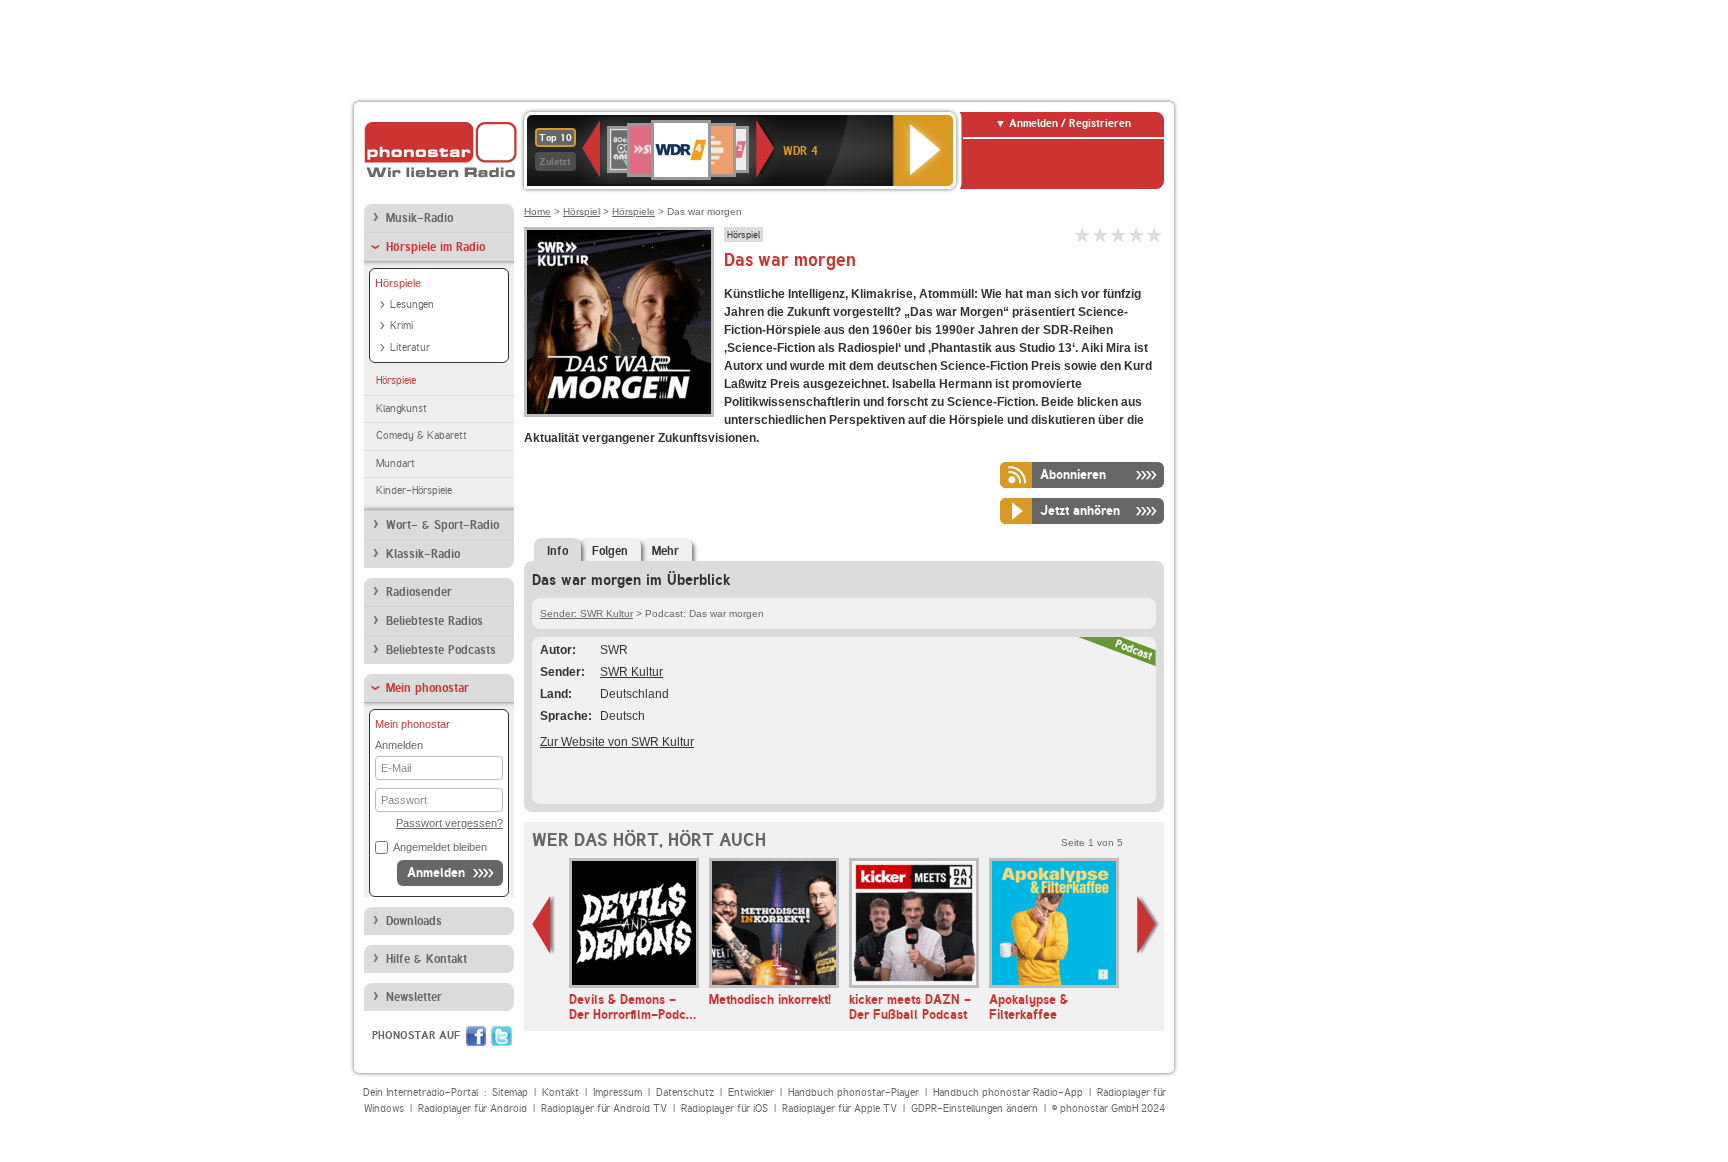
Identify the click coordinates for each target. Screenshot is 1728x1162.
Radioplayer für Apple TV (839, 1108)
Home (537, 211)
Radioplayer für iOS (724, 1108)
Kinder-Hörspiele (414, 490)
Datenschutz (685, 1092)
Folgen (610, 551)
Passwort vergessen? (449, 823)
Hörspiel (581, 211)
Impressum (617, 1092)
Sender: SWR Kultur (586, 613)
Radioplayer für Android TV (604, 1108)
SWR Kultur (631, 672)
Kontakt (560, 1092)
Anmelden (436, 872)
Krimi (401, 325)
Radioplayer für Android (472, 1108)
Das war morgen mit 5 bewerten (1155, 234)
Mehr (665, 551)
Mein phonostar (427, 688)
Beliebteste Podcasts (441, 650)
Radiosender (419, 592)
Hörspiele (398, 283)
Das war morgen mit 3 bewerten (1119, 234)
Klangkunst (401, 408)
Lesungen (412, 304)
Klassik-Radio (423, 554)
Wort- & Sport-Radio (442, 525)
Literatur (410, 347)
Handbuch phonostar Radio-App (1008, 1092)
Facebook (476, 1036)
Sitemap (510, 1092)
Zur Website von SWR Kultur (617, 742)
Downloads (414, 921)
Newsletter (414, 997)
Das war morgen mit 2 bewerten (1101, 234)
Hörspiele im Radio (435, 247)
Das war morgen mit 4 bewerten (1137, 234)
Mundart (395, 463)
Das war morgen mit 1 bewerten (1083, 234)
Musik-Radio (419, 218)
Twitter (501, 1036)
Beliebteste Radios (434, 621)
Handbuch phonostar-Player (853, 1092)
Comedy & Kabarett (421, 435)
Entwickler (751, 1092)
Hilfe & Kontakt (426, 959)
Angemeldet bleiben (440, 847)
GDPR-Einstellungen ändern (974, 1108)
